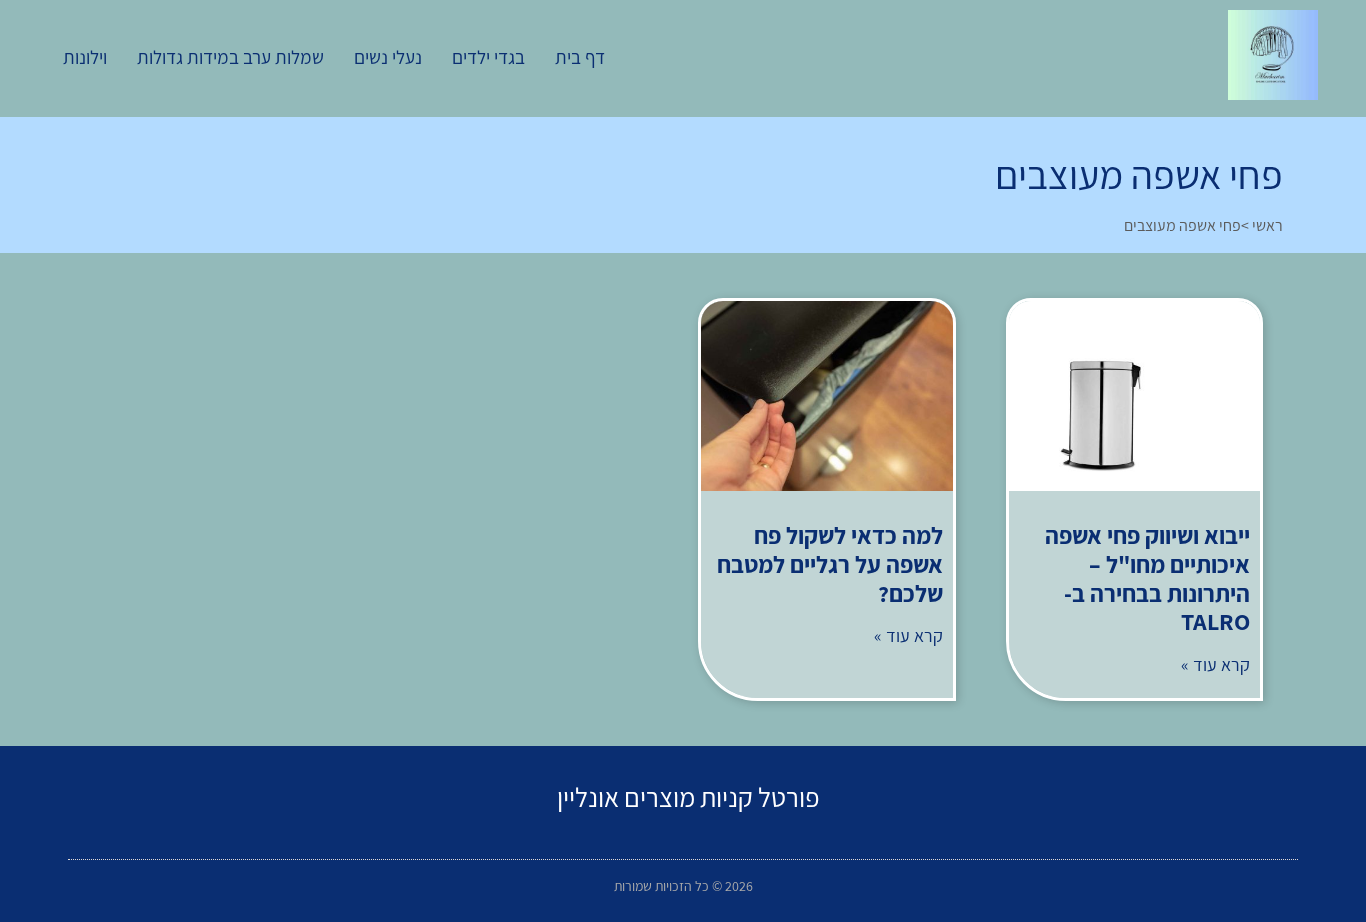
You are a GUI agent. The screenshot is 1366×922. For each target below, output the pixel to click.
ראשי (1267, 225)
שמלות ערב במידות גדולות (230, 57)
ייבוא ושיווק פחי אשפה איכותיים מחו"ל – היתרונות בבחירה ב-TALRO (1147, 578)
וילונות (85, 57)
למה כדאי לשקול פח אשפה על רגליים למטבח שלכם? (830, 564)
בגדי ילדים (488, 57)
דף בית (580, 57)
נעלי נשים (388, 57)
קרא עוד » (1215, 664)
